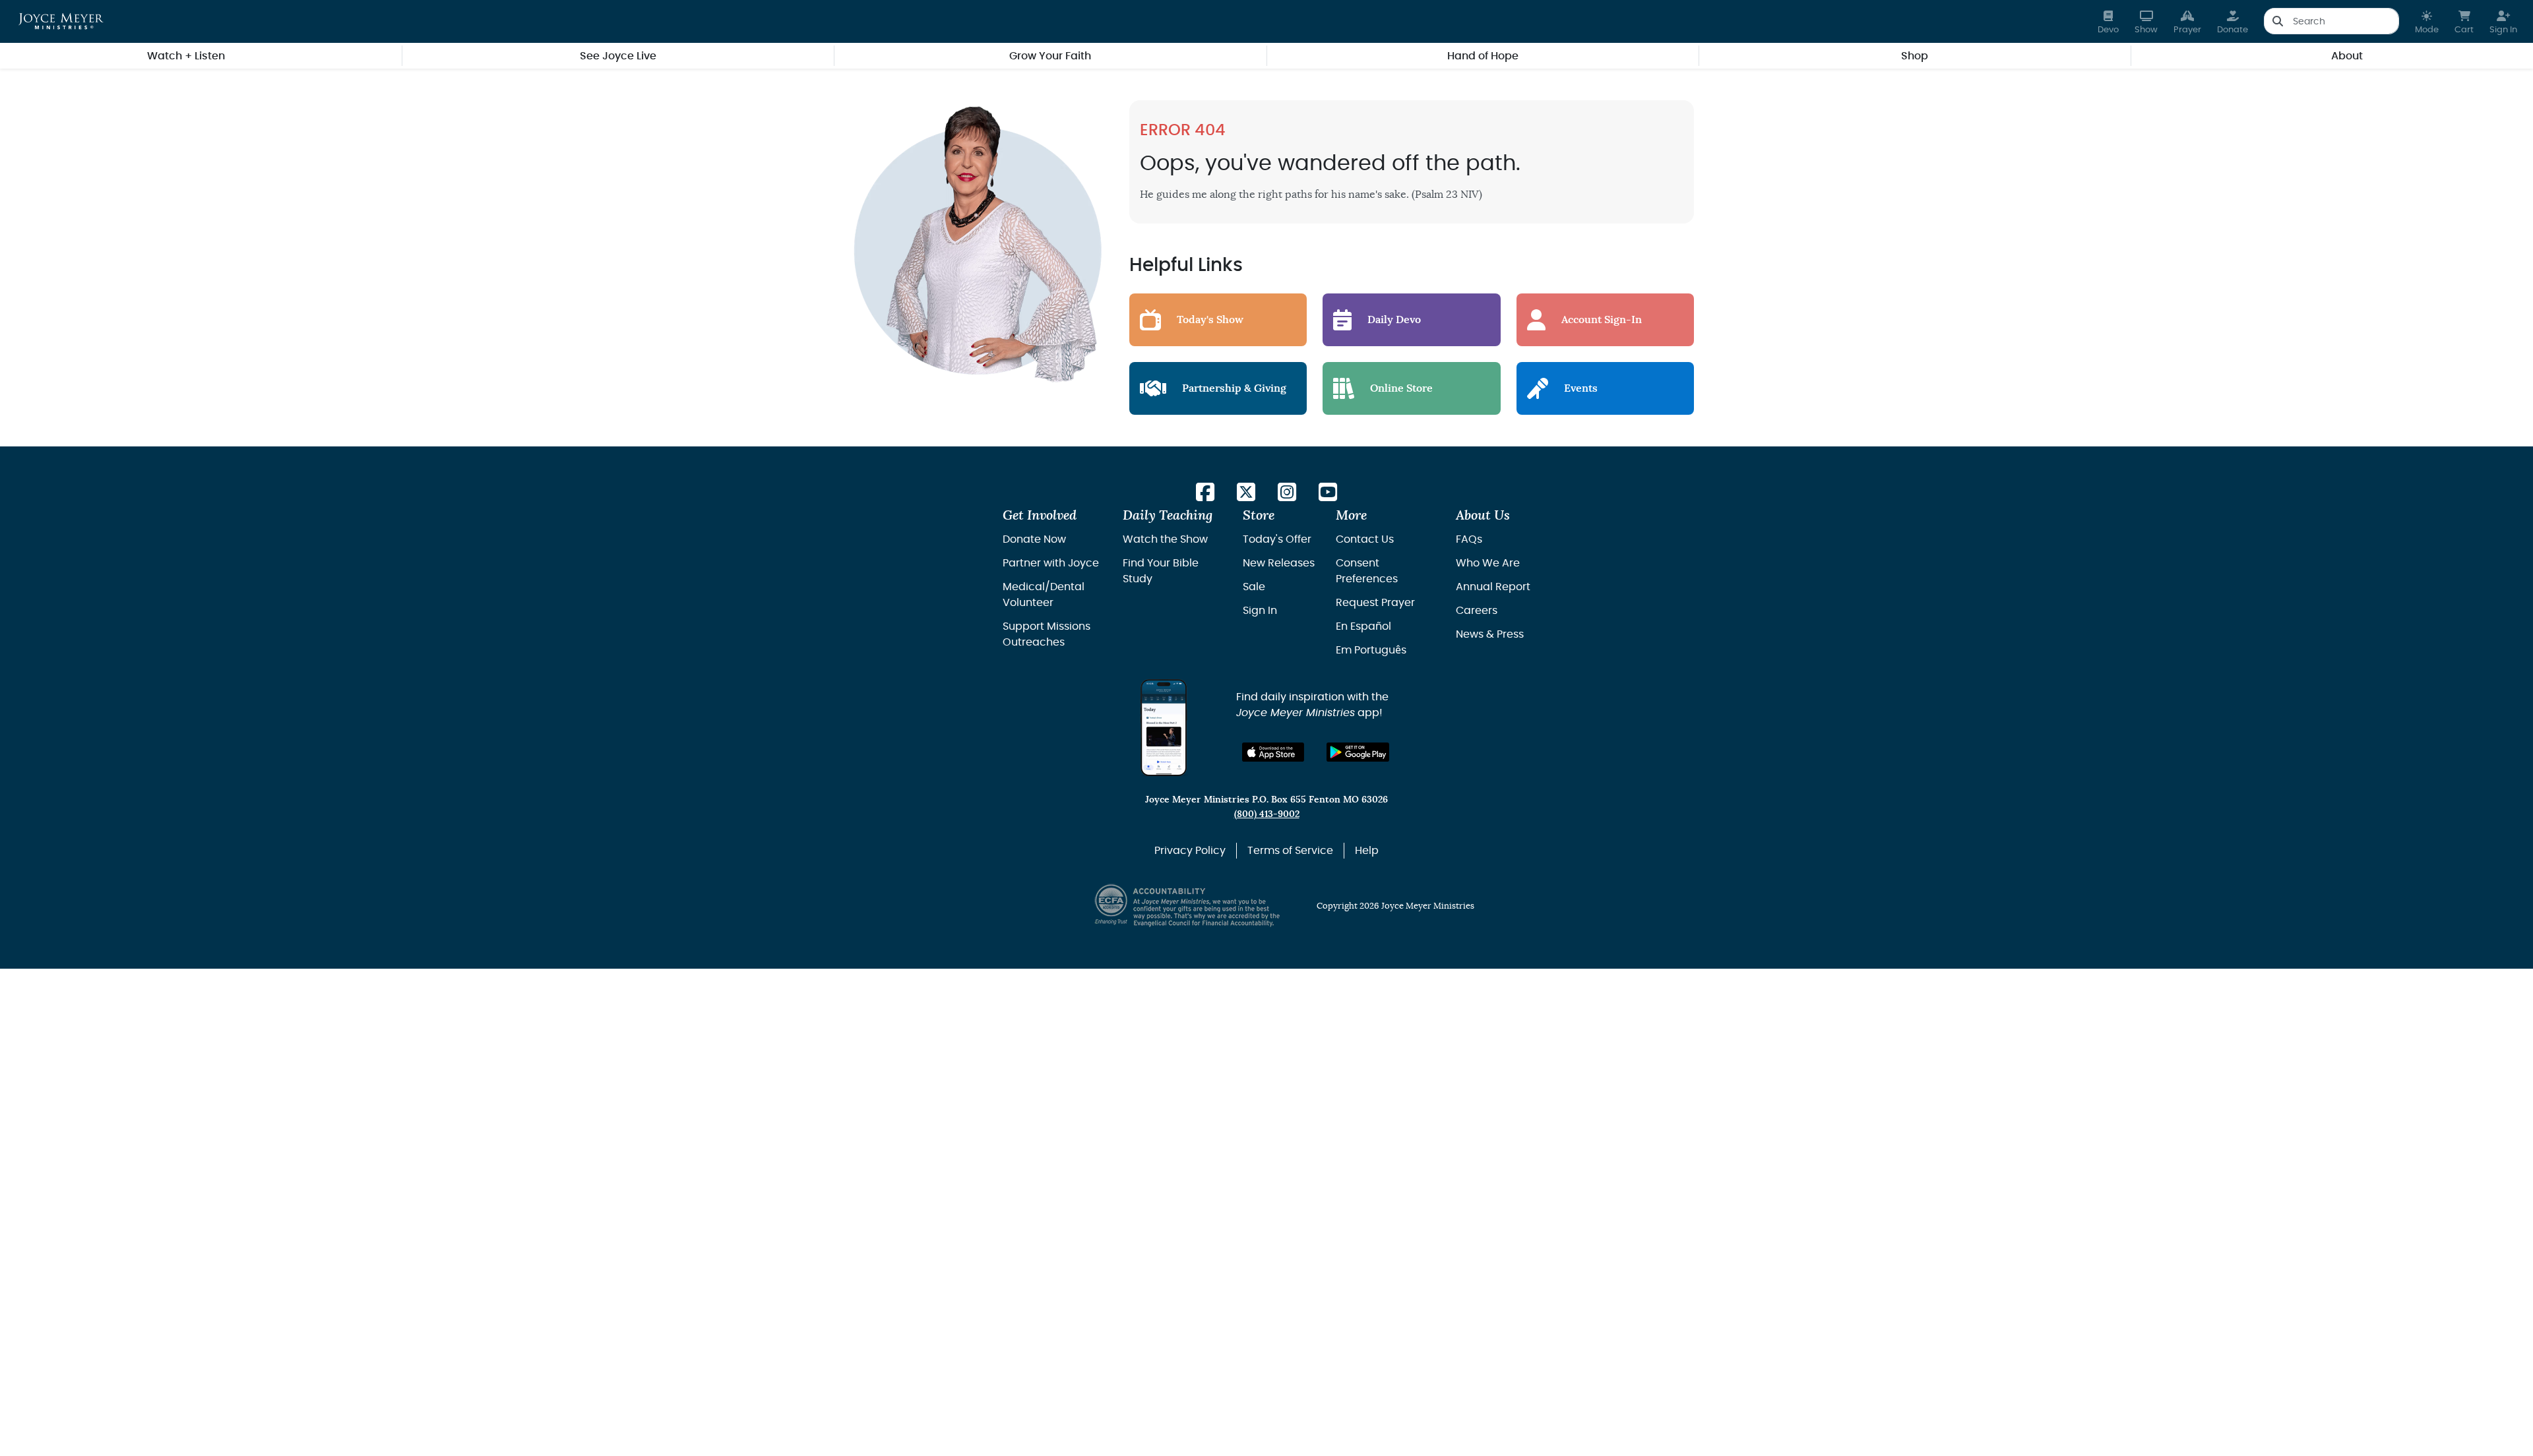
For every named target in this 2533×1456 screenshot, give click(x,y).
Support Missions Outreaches (1047, 634)
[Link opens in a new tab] (1205, 493)
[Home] (61, 21)
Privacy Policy (1190, 851)
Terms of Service (1290, 851)
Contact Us (1365, 539)
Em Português (1371, 650)
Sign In (1260, 611)
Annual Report (1493, 587)
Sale (1254, 587)
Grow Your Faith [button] (1050, 56)
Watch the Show (1165, 539)
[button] (2427, 21)
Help (1367, 851)
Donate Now (1034, 539)
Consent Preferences (1367, 571)
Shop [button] (1915, 56)
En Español (1363, 626)
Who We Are (1488, 563)
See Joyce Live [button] (618, 56)
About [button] (2347, 56)
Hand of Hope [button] (1483, 56)
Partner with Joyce (1051, 563)
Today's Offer (1277, 539)
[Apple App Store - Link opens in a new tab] (1273, 752)
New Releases (1279, 563)
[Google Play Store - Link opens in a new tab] (1358, 752)
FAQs (1469, 539)
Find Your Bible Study (1161, 571)
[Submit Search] (2277, 21)
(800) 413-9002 (1267, 814)
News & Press (1490, 634)
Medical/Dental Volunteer (1044, 595)
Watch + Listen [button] (186, 56)
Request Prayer (1375, 603)
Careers (1477, 611)
